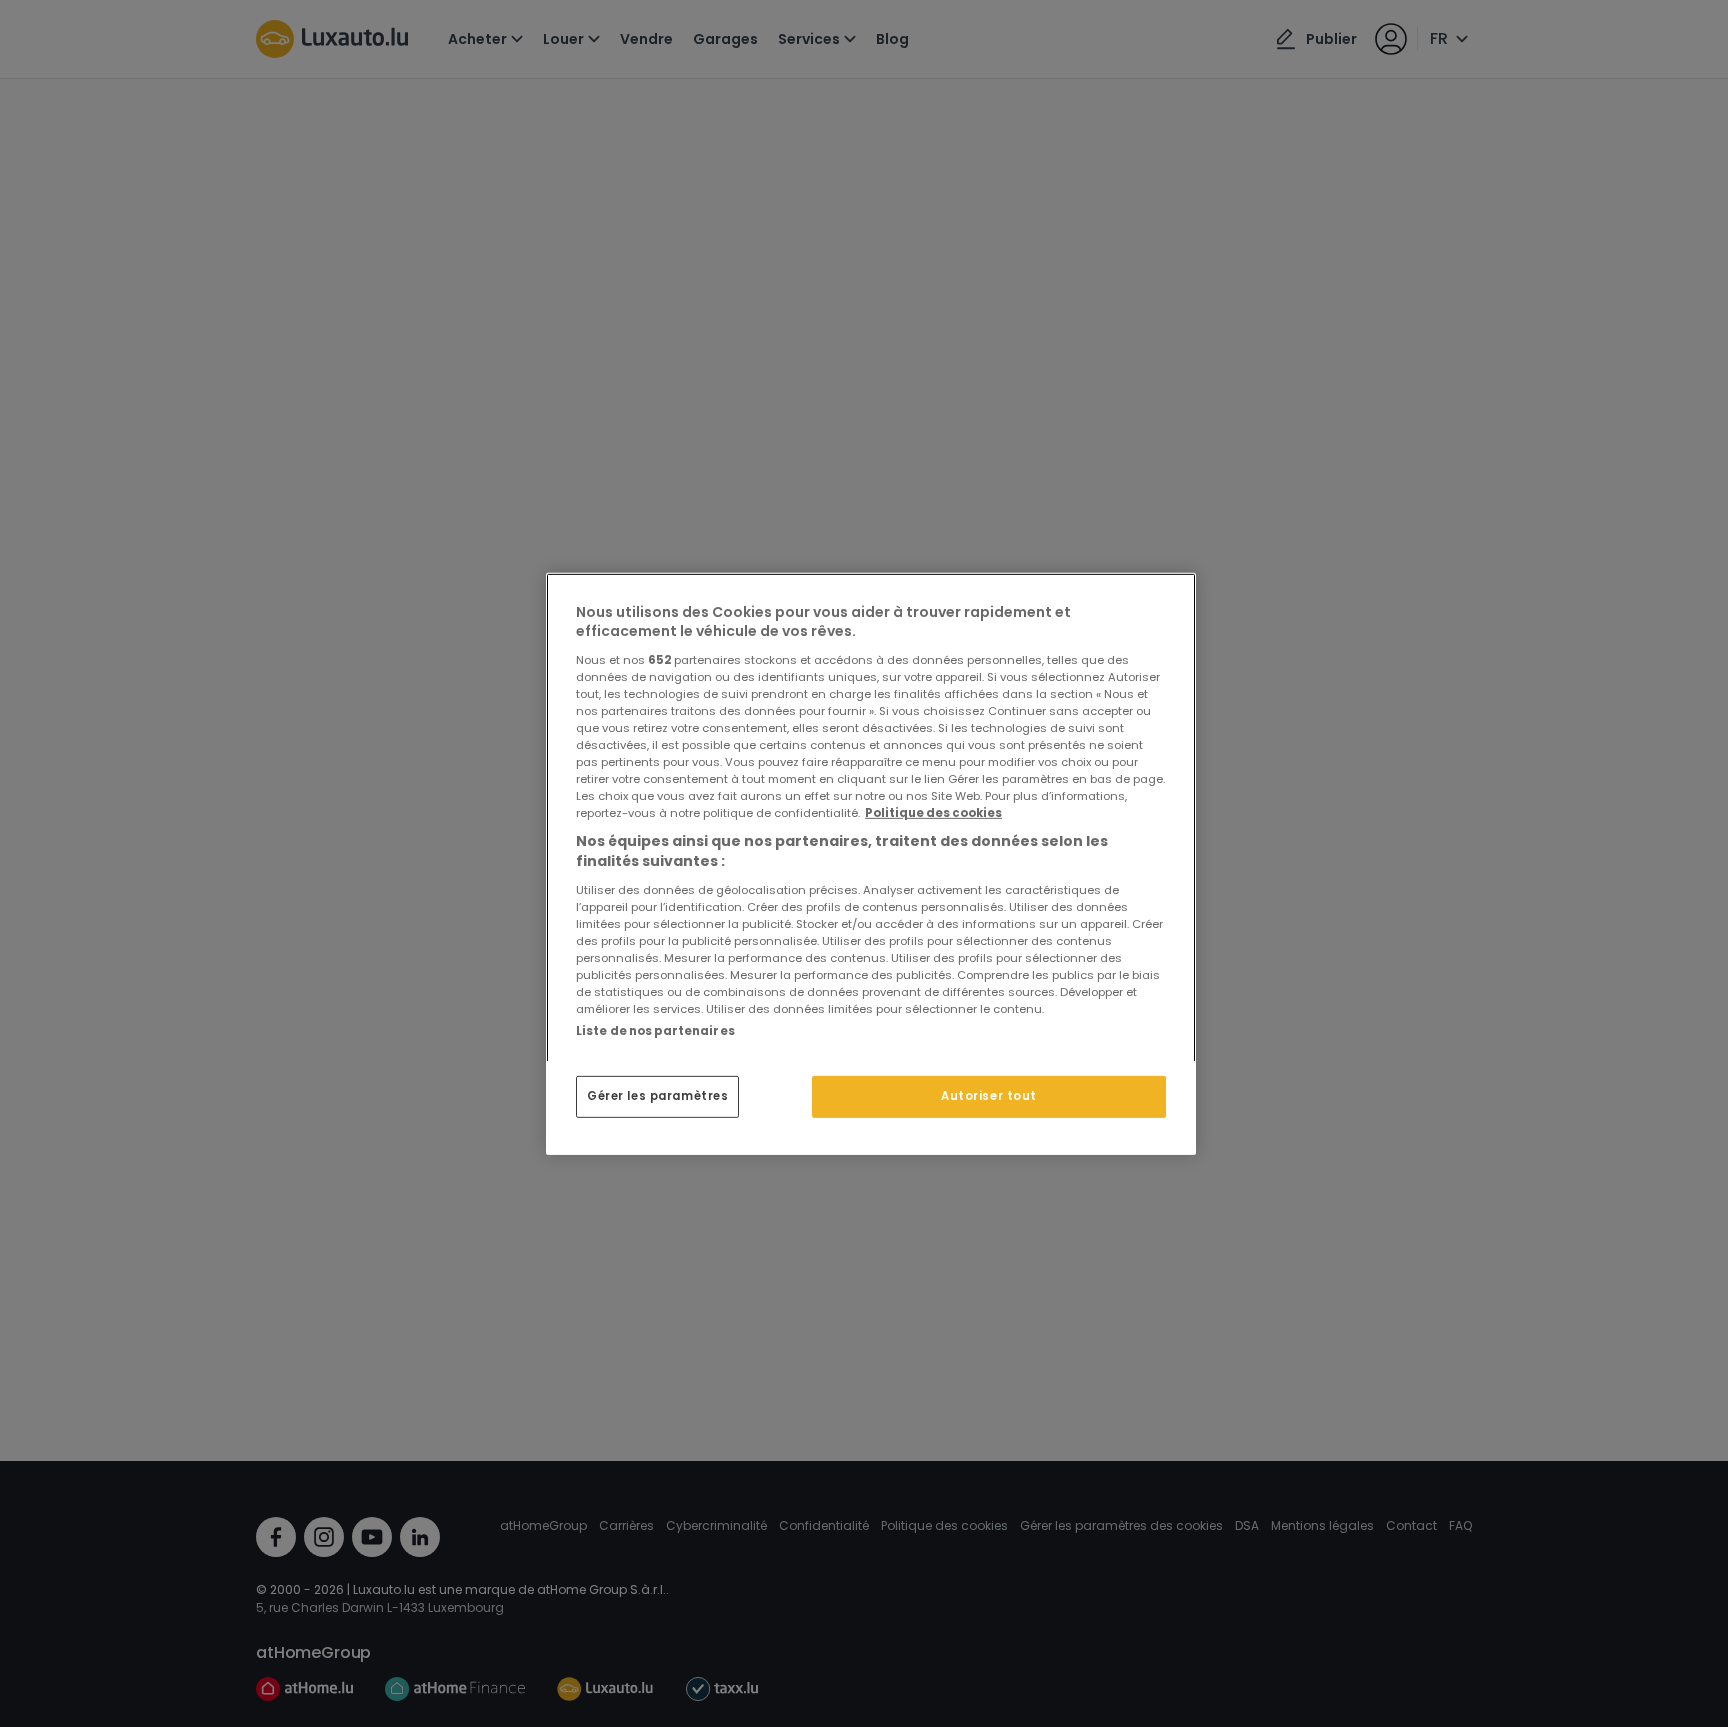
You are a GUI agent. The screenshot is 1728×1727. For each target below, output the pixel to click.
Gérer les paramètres (657, 1096)
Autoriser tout (989, 1096)
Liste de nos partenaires (655, 1030)
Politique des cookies (933, 813)
